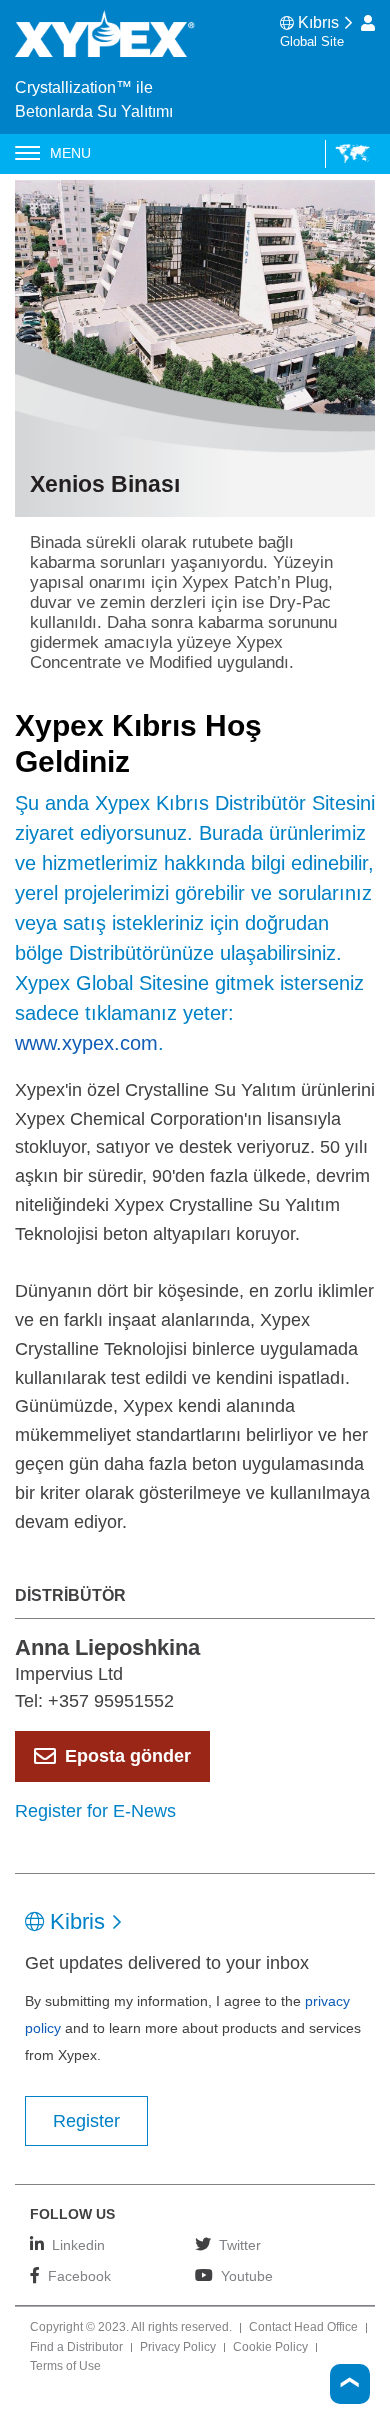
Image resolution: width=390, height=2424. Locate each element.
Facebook (79, 2275)
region (347, 154)
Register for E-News (95, 1811)
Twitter (240, 2244)
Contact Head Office (303, 2328)
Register (86, 2121)
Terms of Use (65, 2367)
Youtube (247, 2275)
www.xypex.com (86, 1043)
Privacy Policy (178, 2348)
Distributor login (368, 23)
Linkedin (78, 2244)
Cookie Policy (270, 2348)
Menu (70, 153)
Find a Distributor (76, 2348)
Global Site (312, 41)
